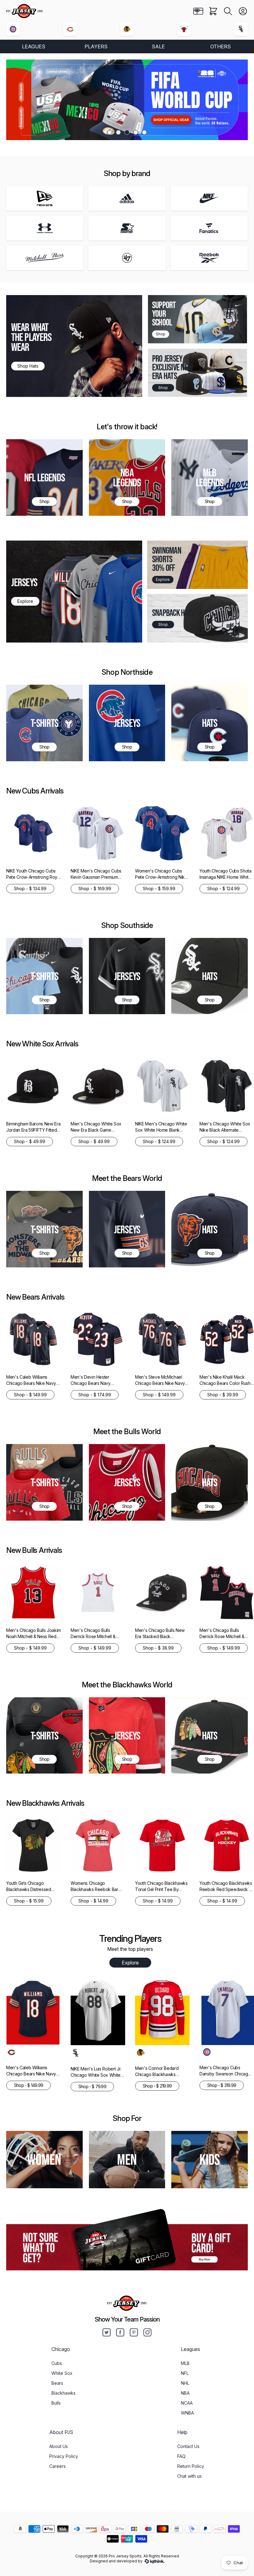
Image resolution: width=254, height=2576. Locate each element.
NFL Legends (44, 477)
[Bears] (70, 29)
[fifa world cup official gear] (127, 100)
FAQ (181, 2456)
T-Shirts (45, 723)
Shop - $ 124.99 (223, 888)
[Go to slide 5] (144, 132)
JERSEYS (24, 582)
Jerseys (127, 723)
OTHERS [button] (221, 46)
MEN (127, 2159)
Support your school (164, 314)
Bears (57, 2383)
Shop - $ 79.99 (92, 2086)
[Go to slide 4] (136, 132)
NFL (185, 2373)
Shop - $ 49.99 (30, 1141)
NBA (185, 2393)
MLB (185, 2363)
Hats (210, 723)
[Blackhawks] (127, 29)
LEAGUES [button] (34, 46)
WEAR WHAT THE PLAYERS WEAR (31, 337)
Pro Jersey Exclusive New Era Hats (172, 367)
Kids (210, 2159)
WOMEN (44, 2159)
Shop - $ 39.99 (223, 1395)
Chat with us (189, 2476)
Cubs (57, 2363)
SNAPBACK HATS (173, 613)
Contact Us (188, 2446)
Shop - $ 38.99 (158, 1648)
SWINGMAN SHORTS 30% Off (167, 559)
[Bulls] (184, 29)
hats (210, 1229)
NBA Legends (127, 477)
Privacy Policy (64, 2456)
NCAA (187, 2403)
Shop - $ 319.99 (222, 2085)
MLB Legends (210, 477)
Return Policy (191, 2466)
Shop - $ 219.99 (157, 2086)
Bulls (56, 2403)
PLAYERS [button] (96, 46)
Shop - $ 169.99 (95, 888)
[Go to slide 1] (110, 132)
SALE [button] (158, 46)
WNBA (187, 2413)
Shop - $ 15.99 (29, 1901)
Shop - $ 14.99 (93, 1901)
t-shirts (45, 1482)
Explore (130, 1963)
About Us (59, 2446)
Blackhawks (63, 2393)
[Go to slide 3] (127, 132)
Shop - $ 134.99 (30, 888)
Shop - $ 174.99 (95, 1395)
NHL (185, 2383)
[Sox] (241, 29)
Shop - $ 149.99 (30, 1395)
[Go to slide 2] (118, 132)
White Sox (62, 2373)
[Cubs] (13, 29)
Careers (57, 2466)
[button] (228, 11)
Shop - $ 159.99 (159, 888)
